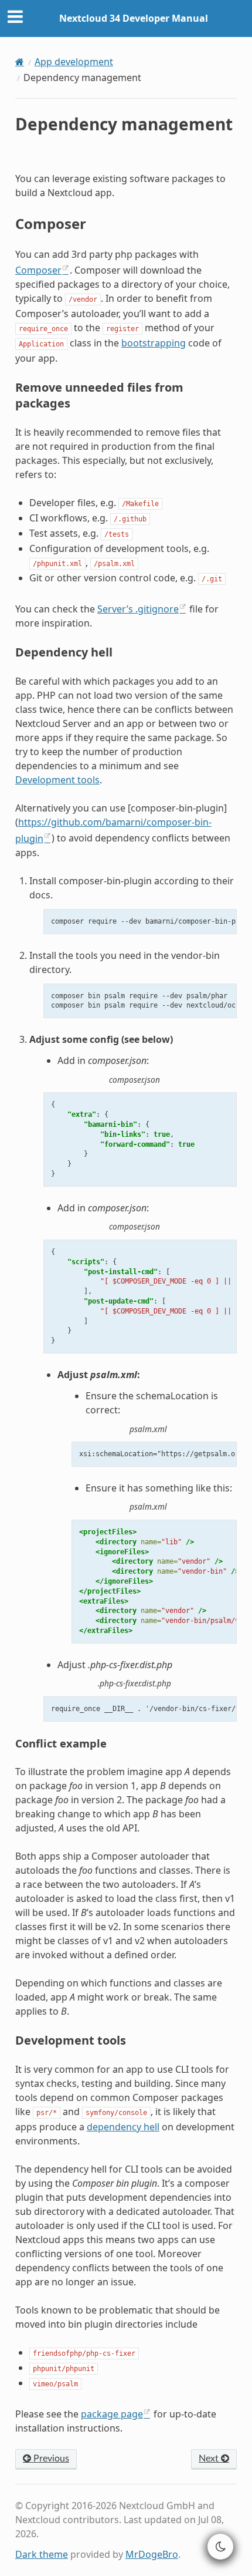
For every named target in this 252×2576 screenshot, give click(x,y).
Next (210, 2459)
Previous (50, 2459)
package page (112, 2414)
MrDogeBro (152, 2554)
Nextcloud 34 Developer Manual (134, 18)
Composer (38, 270)
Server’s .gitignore (138, 609)
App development (74, 62)
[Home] (20, 62)
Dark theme (42, 2554)
